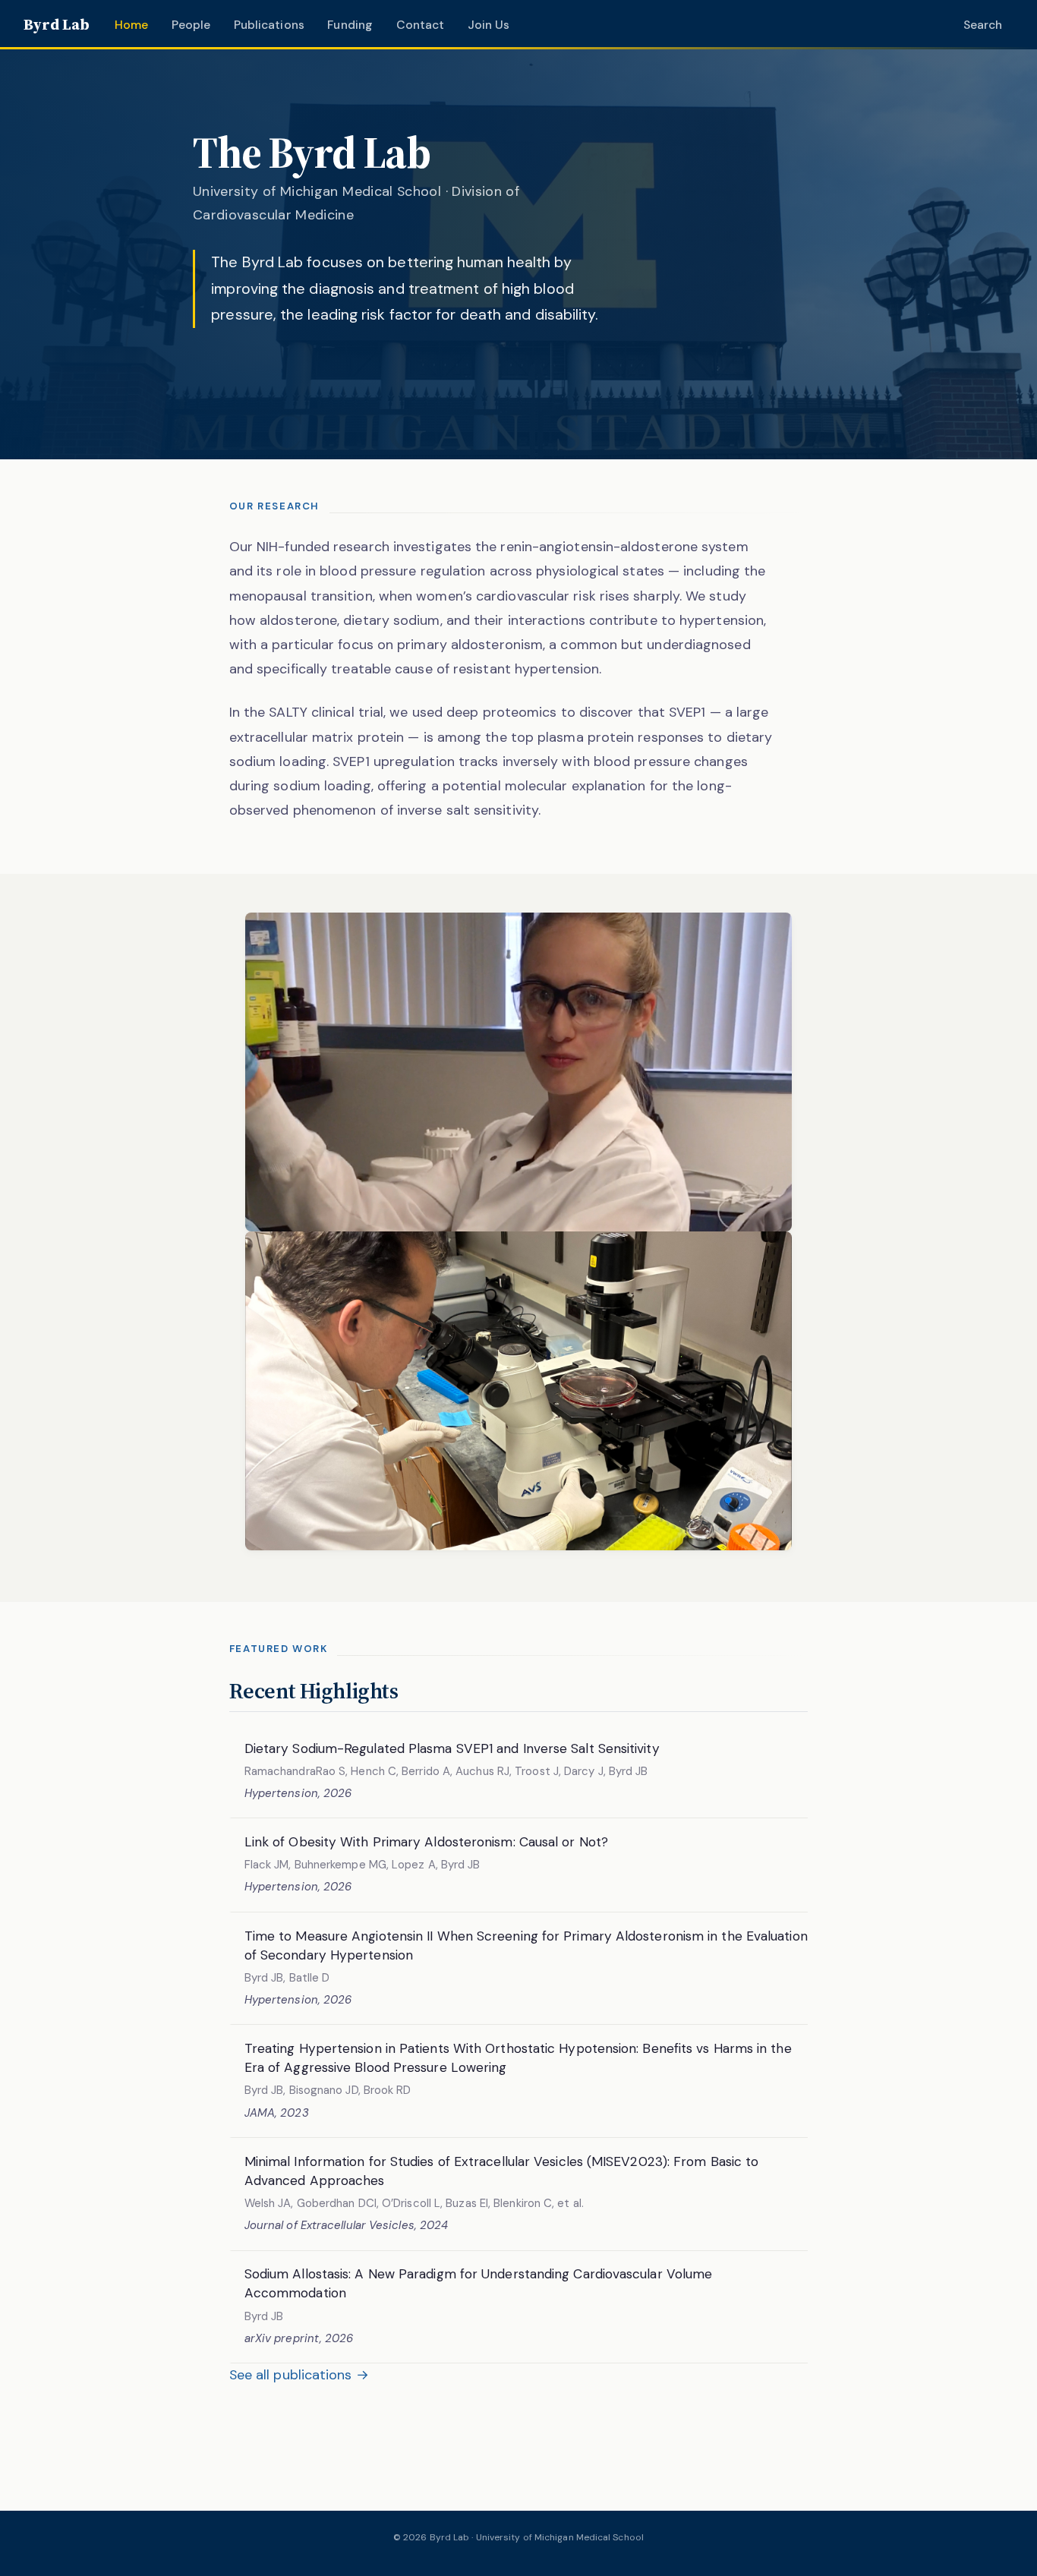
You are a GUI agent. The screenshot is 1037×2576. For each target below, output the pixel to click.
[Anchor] (413, 1689)
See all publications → (299, 2375)
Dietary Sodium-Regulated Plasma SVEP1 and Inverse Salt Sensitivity (452, 1748)
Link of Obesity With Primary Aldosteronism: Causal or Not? (426, 1842)
